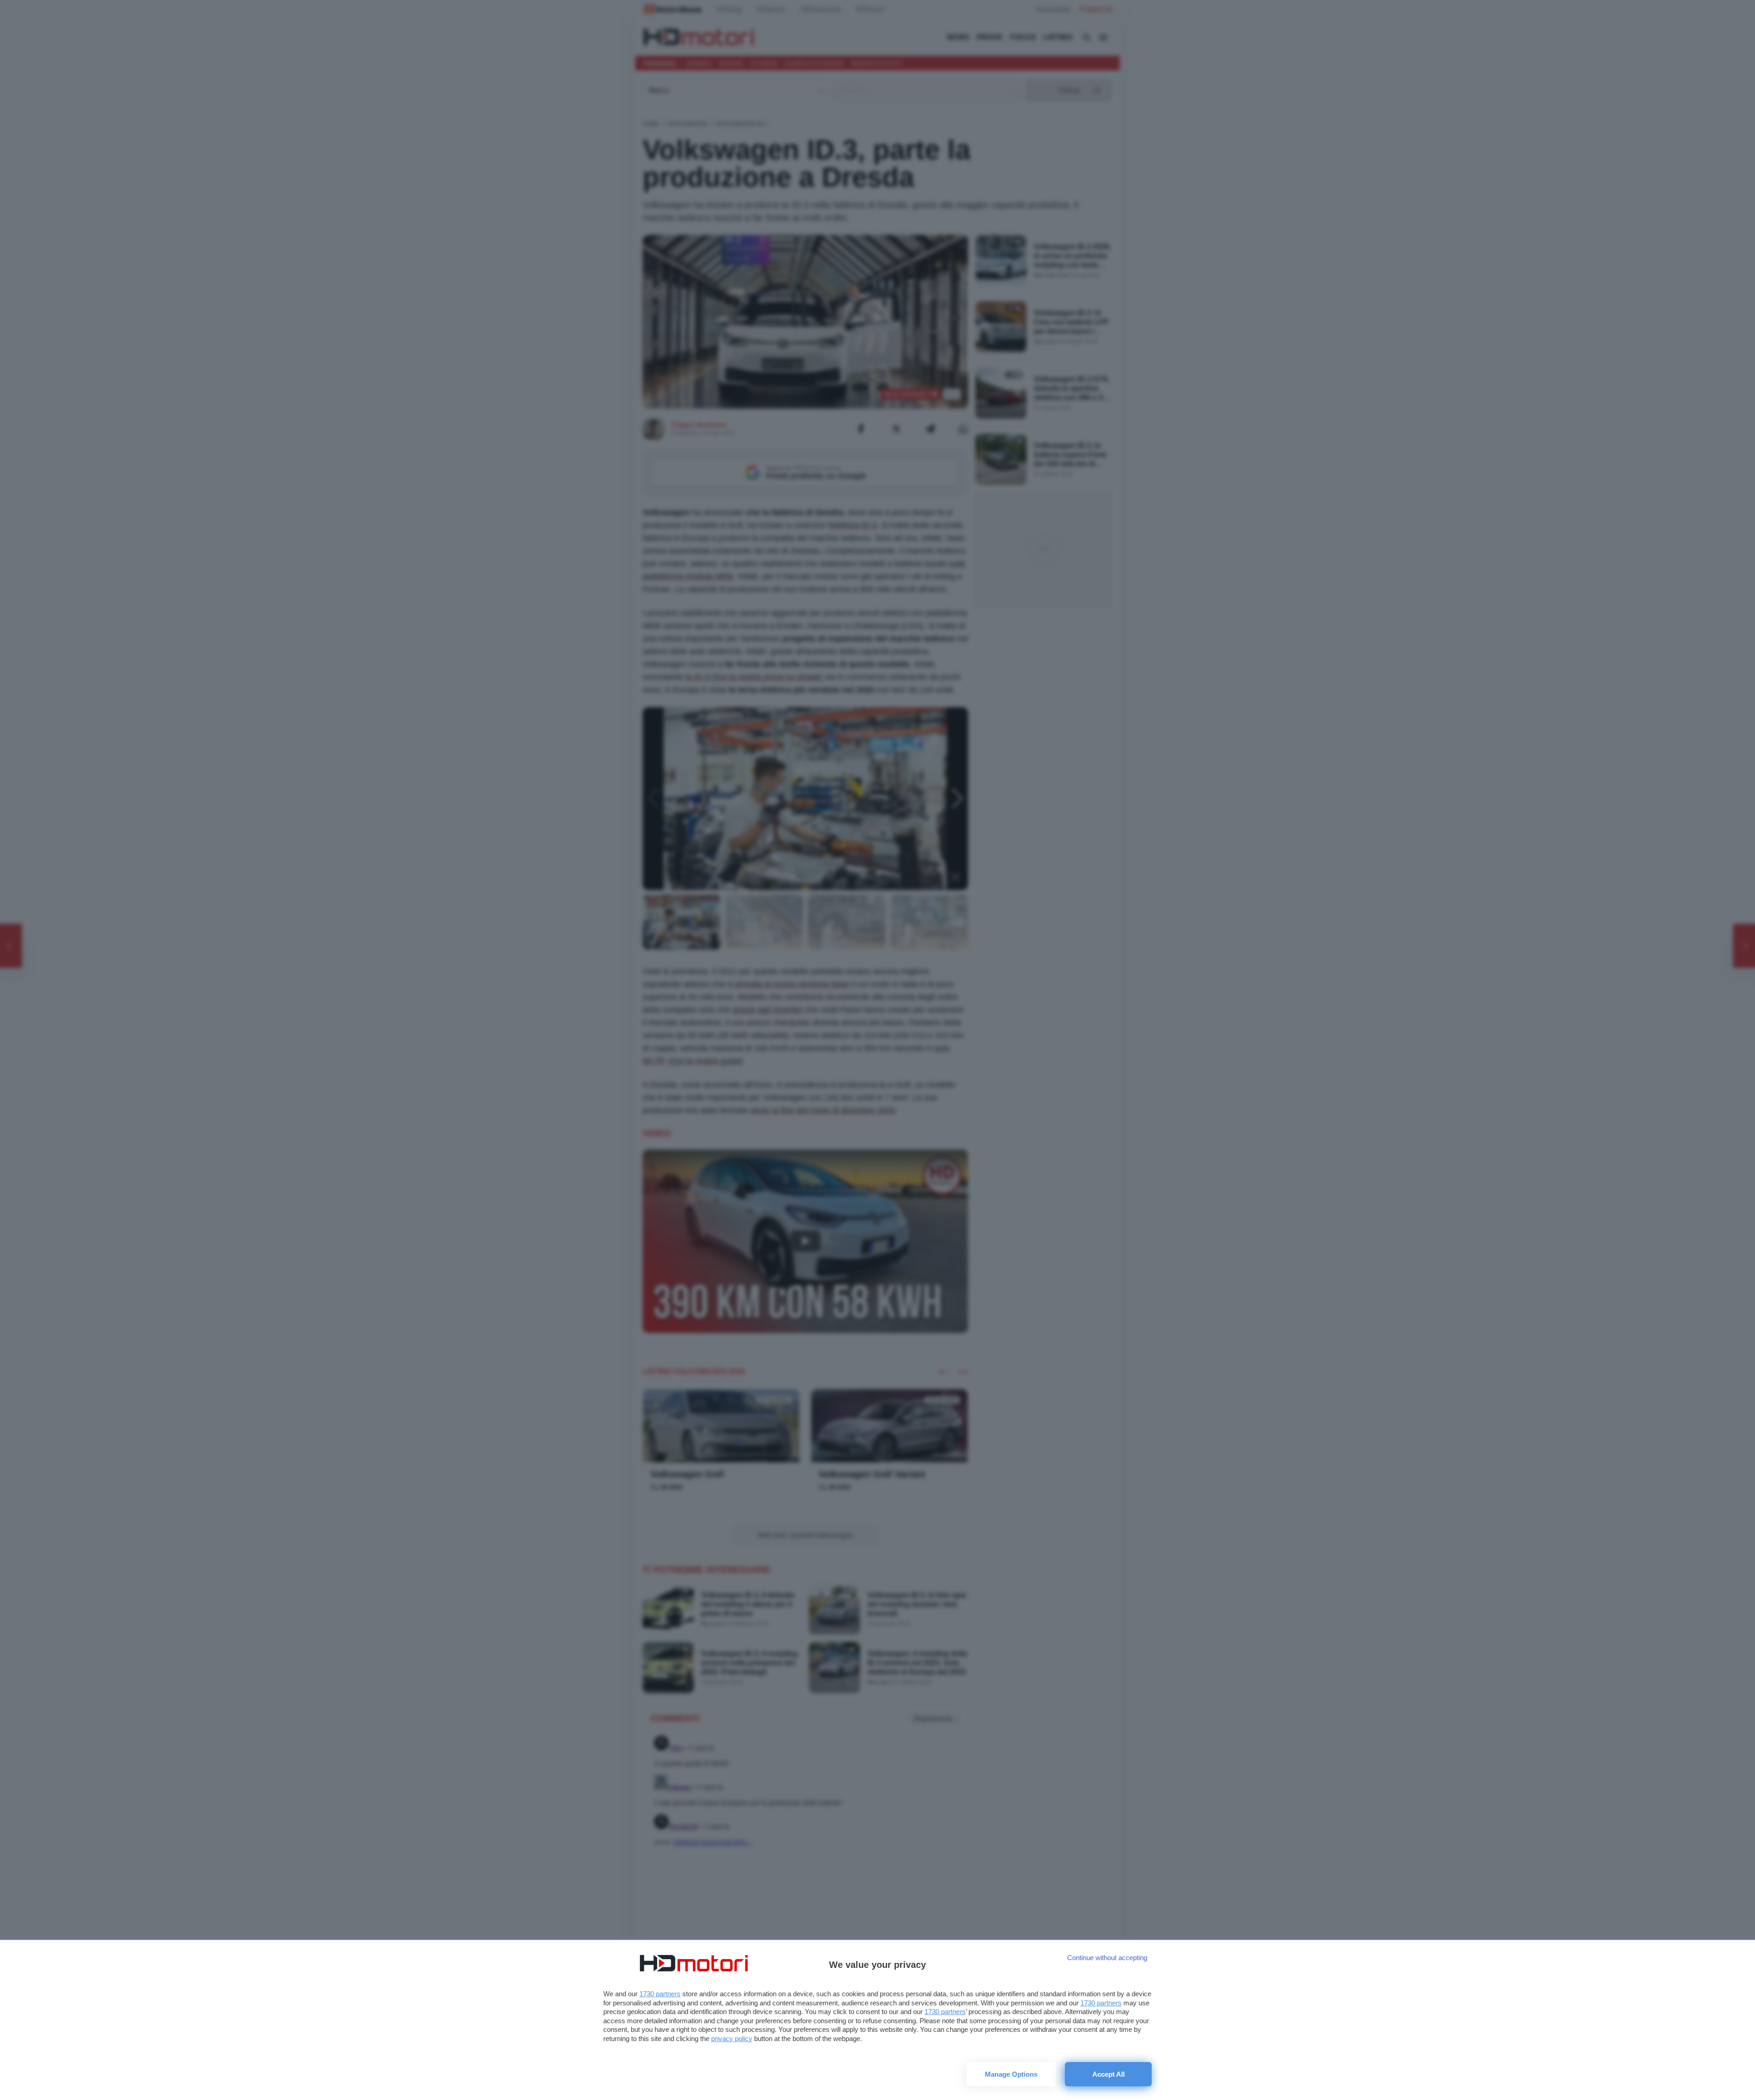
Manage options (1011, 2074)
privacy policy (732, 2039)
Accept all (1109, 2074)
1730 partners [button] (660, 1994)
